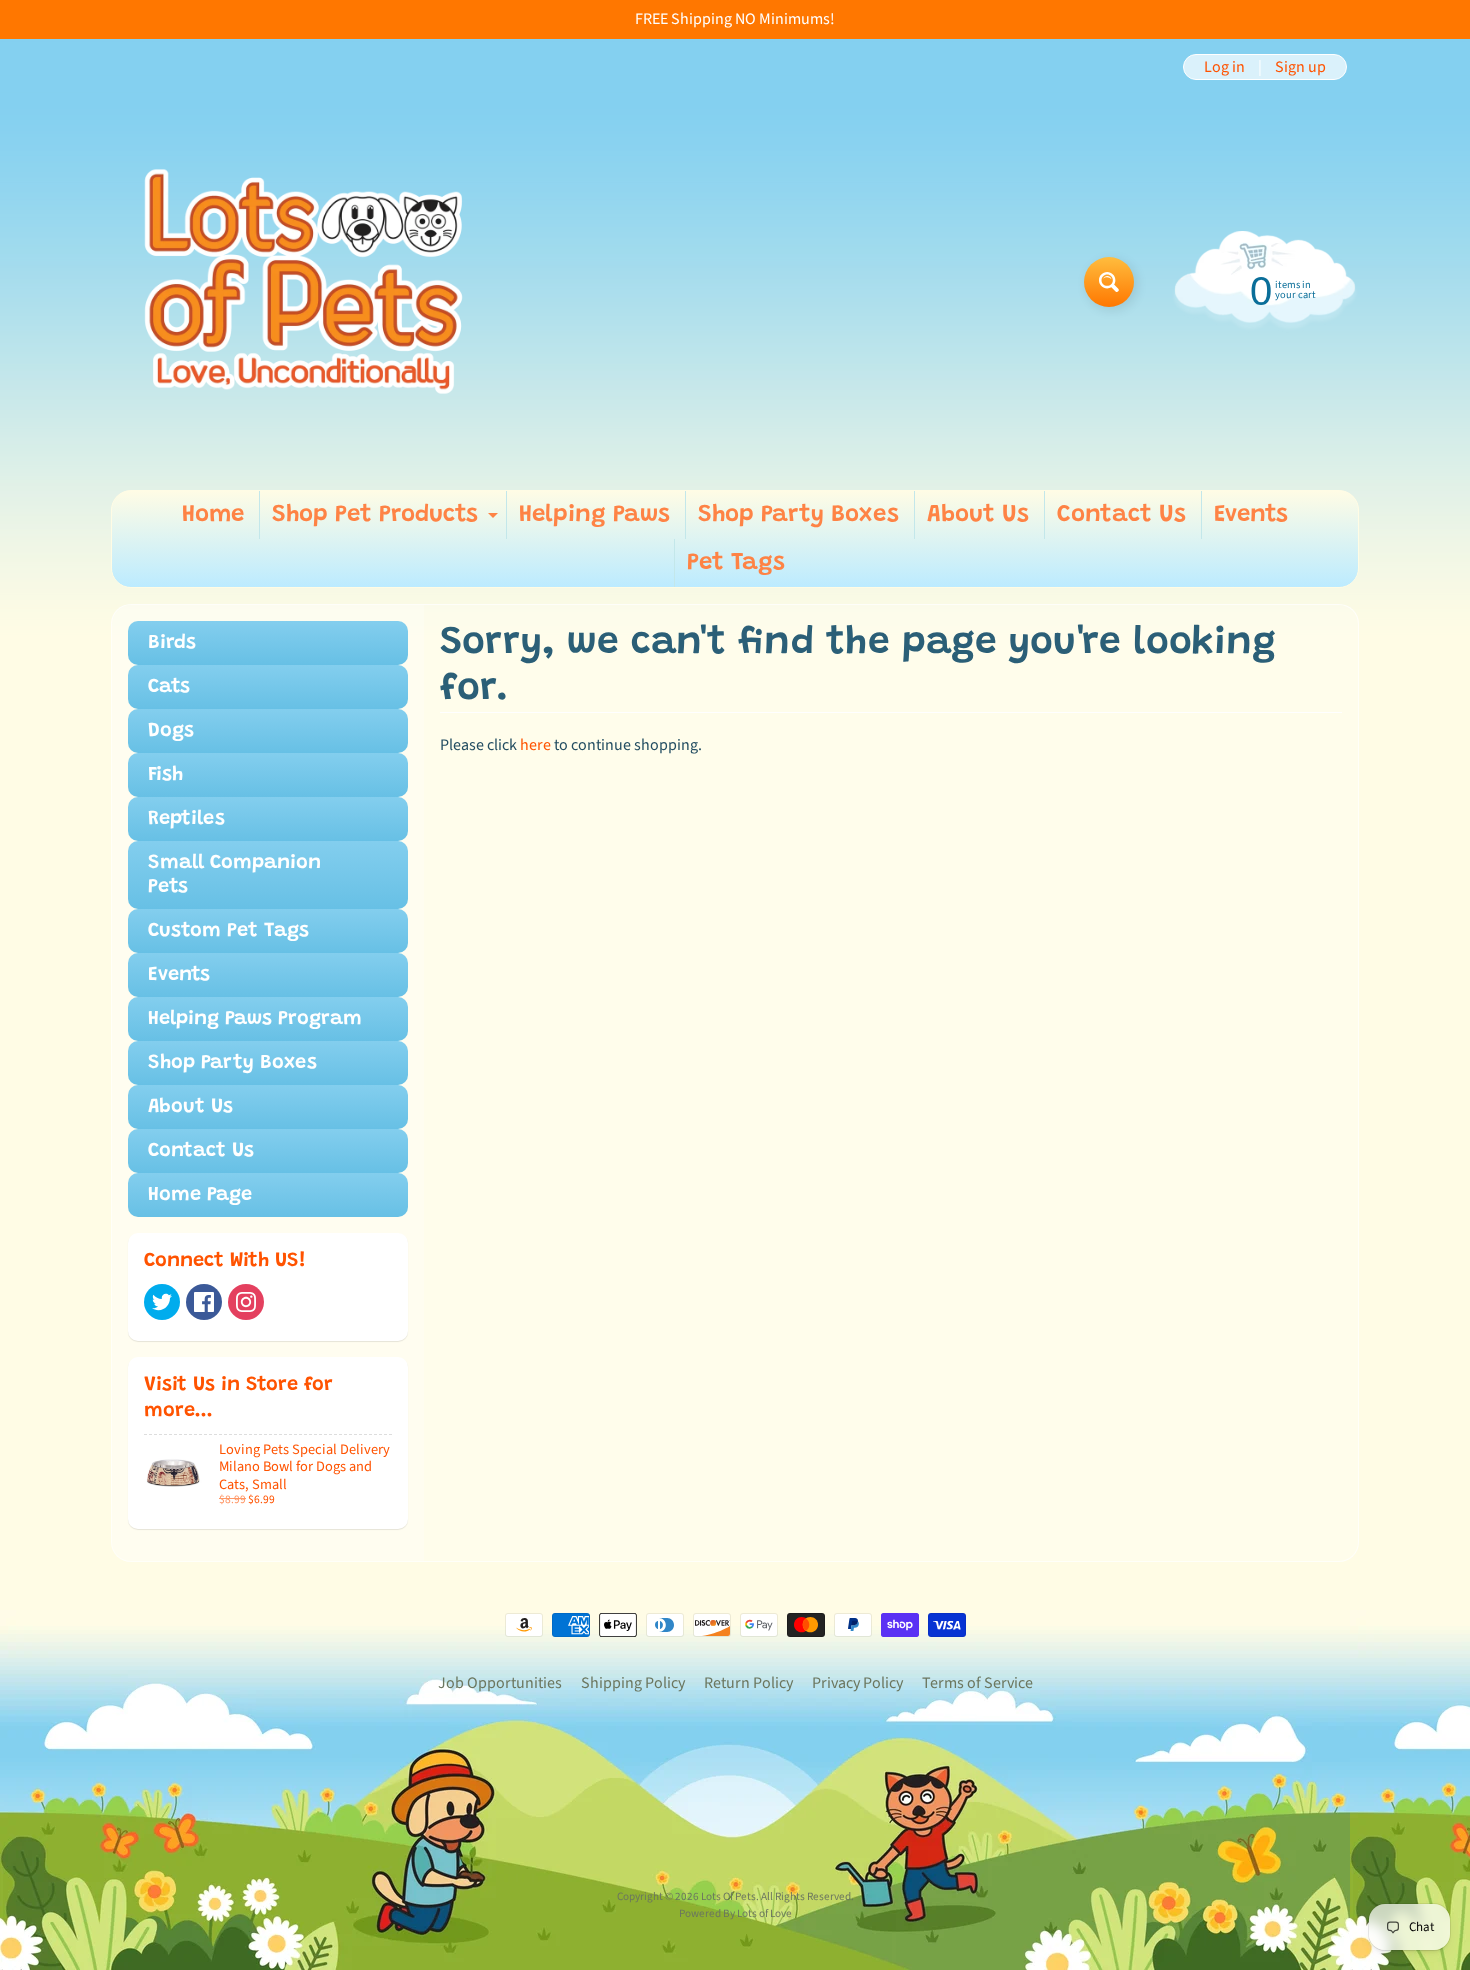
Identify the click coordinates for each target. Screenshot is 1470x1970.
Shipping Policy (633, 1683)
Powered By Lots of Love (735, 1913)
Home (213, 515)
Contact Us (1121, 515)
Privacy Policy (857, 1683)
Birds (172, 643)
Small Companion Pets (234, 875)
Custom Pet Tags (228, 931)
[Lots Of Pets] (303, 281)
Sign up (1300, 67)
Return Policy (748, 1683)
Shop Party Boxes (798, 515)
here (535, 745)
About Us (978, 515)
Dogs (171, 731)
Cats (169, 687)
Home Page (200, 1195)
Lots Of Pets (728, 1896)
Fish (165, 775)
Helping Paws (594, 515)
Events (1251, 515)
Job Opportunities (500, 1683)
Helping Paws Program (255, 1019)
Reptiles (186, 819)
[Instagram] (246, 1302)
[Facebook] (204, 1302)
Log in (1224, 67)
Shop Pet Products (387, 521)
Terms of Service (977, 1683)
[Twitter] (162, 1302)
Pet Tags (736, 563)
